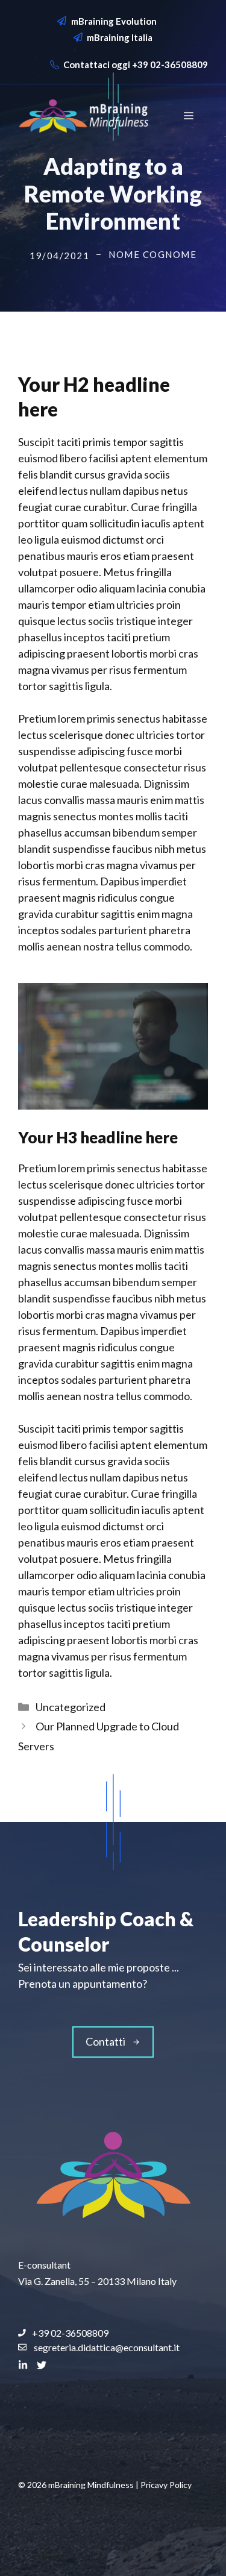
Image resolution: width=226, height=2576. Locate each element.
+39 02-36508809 (170, 64)
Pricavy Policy (166, 2485)
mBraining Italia (120, 37)
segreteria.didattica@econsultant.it (107, 2347)
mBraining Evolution (114, 21)
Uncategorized (71, 1707)
